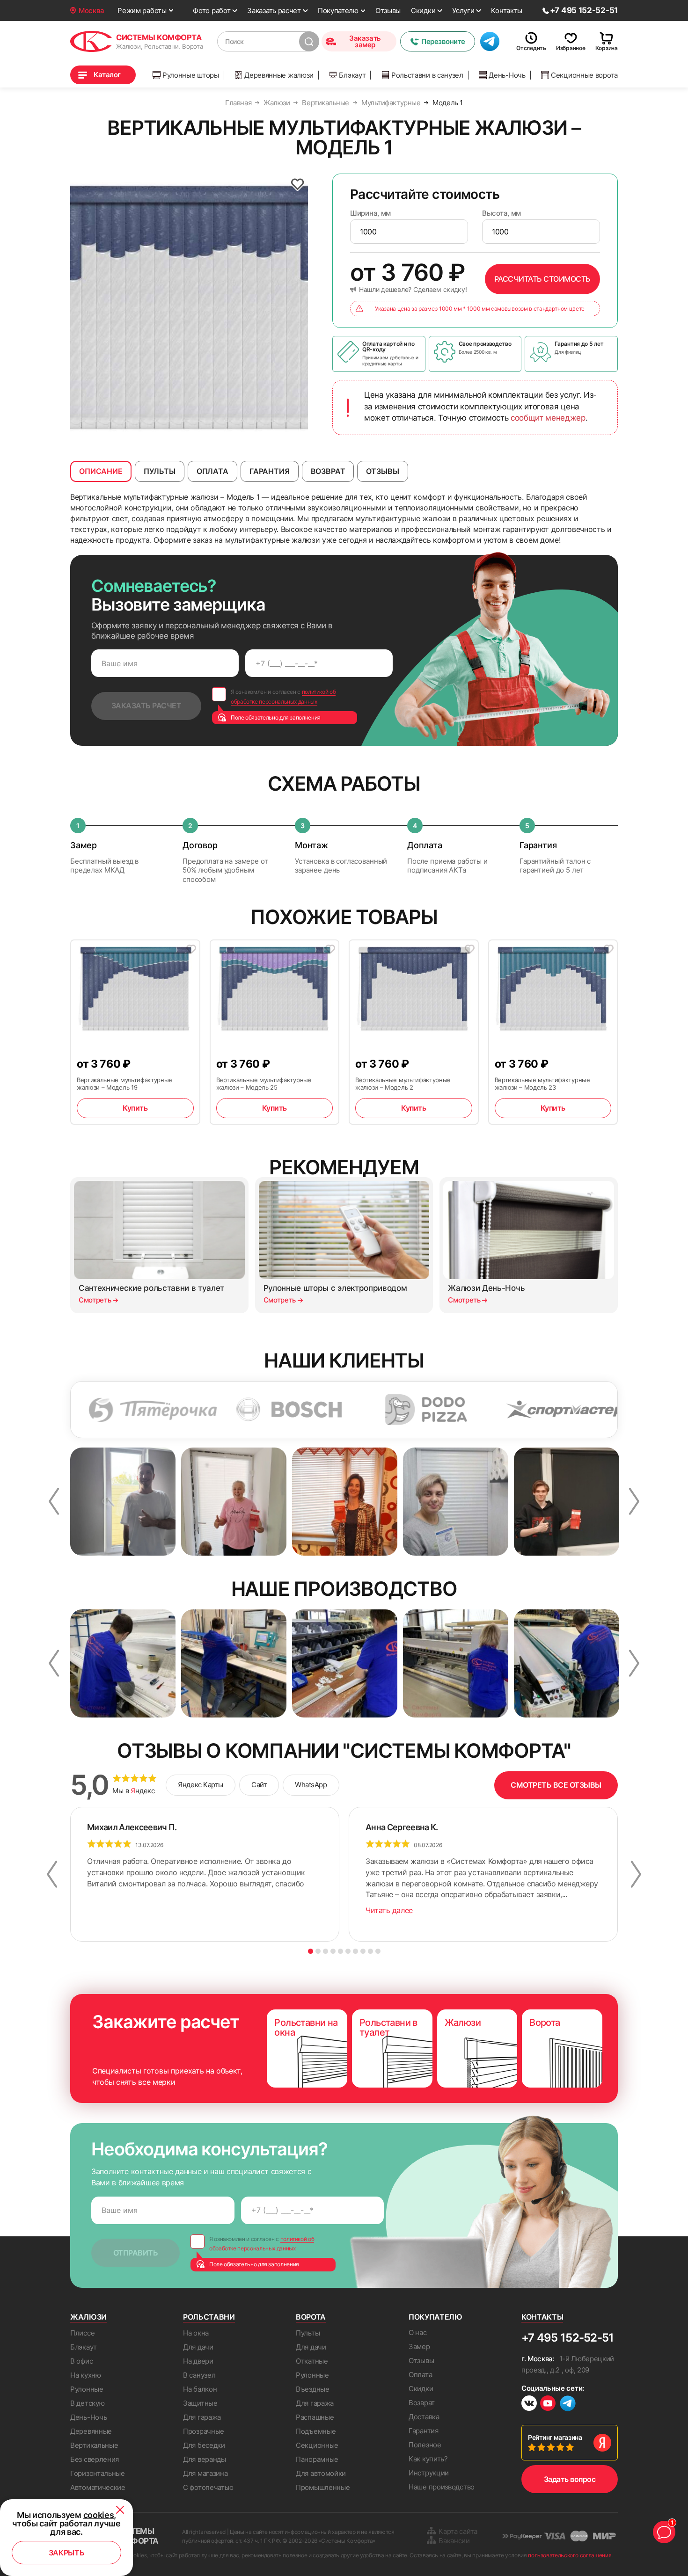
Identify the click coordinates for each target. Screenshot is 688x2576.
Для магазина (205, 2473)
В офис (81, 2361)
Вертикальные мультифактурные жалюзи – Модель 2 (403, 1084)
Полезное (425, 2445)
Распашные (315, 2417)
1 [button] (311, 1951)
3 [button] (326, 1951)
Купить (135, 1108)
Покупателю (338, 11)
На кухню (86, 2375)
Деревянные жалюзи (279, 75)
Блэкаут (352, 75)
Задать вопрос (570, 2479)
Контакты (507, 11)
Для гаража (202, 2417)
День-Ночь (507, 75)
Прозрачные (204, 2431)
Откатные (312, 2361)
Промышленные (323, 2487)
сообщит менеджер (548, 418)
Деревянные (91, 2431)
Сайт (259, 1785)
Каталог (107, 75)
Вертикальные (94, 2445)
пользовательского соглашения (570, 2555)
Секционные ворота (584, 75)
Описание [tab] (101, 471)
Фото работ (212, 11)
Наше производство (442, 2487)
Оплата (420, 2375)
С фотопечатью (208, 2487)
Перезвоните (443, 41)
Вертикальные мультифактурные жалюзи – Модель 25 (264, 1084)
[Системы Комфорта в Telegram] (568, 2404)
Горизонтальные (98, 2473)
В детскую (87, 2403)
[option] (189, 308)
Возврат (422, 2403)
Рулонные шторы (191, 75)
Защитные (200, 2403)
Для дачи (198, 2347)
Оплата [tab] (212, 471)
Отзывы (388, 11)
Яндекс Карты (201, 1785)
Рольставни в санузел (427, 75)
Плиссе (82, 2333)
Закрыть (67, 2553)
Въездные (313, 2389)
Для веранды (205, 2459)
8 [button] (363, 1951)
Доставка (424, 2417)
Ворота (311, 2317)
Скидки (423, 11)
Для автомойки (321, 2473)
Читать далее (389, 1910)
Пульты (308, 2333)
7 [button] (355, 1951)
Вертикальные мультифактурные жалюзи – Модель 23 (542, 1084)
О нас (418, 2332)
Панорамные (317, 2459)
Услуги (463, 11)
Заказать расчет (274, 11)
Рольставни (209, 2317)
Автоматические (98, 2487)
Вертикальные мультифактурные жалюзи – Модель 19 (124, 1084)
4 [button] (333, 1951)
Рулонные (87, 2389)
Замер (419, 2347)
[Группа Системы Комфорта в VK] (529, 2405)
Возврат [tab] (328, 471)
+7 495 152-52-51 (567, 2338)
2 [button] (318, 1951)
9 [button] (370, 1951)
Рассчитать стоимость (542, 279)
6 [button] (348, 1951)
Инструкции (429, 2473)
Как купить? (428, 2459)
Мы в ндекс (134, 1791)
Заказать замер (365, 41)
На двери (198, 2361)
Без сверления (95, 2459)
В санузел (199, 2375)
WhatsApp (311, 1785)
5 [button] (340, 1951)
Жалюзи (88, 2317)
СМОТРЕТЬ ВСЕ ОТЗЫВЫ (556, 1785)
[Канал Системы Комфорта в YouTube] (548, 2405)
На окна (196, 2333)
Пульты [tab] (160, 471)
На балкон (200, 2389)
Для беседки (204, 2445)
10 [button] (378, 1951)
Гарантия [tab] (270, 471)
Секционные (317, 2445)
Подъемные (316, 2431)
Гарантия (424, 2431)
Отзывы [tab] (382, 471)
